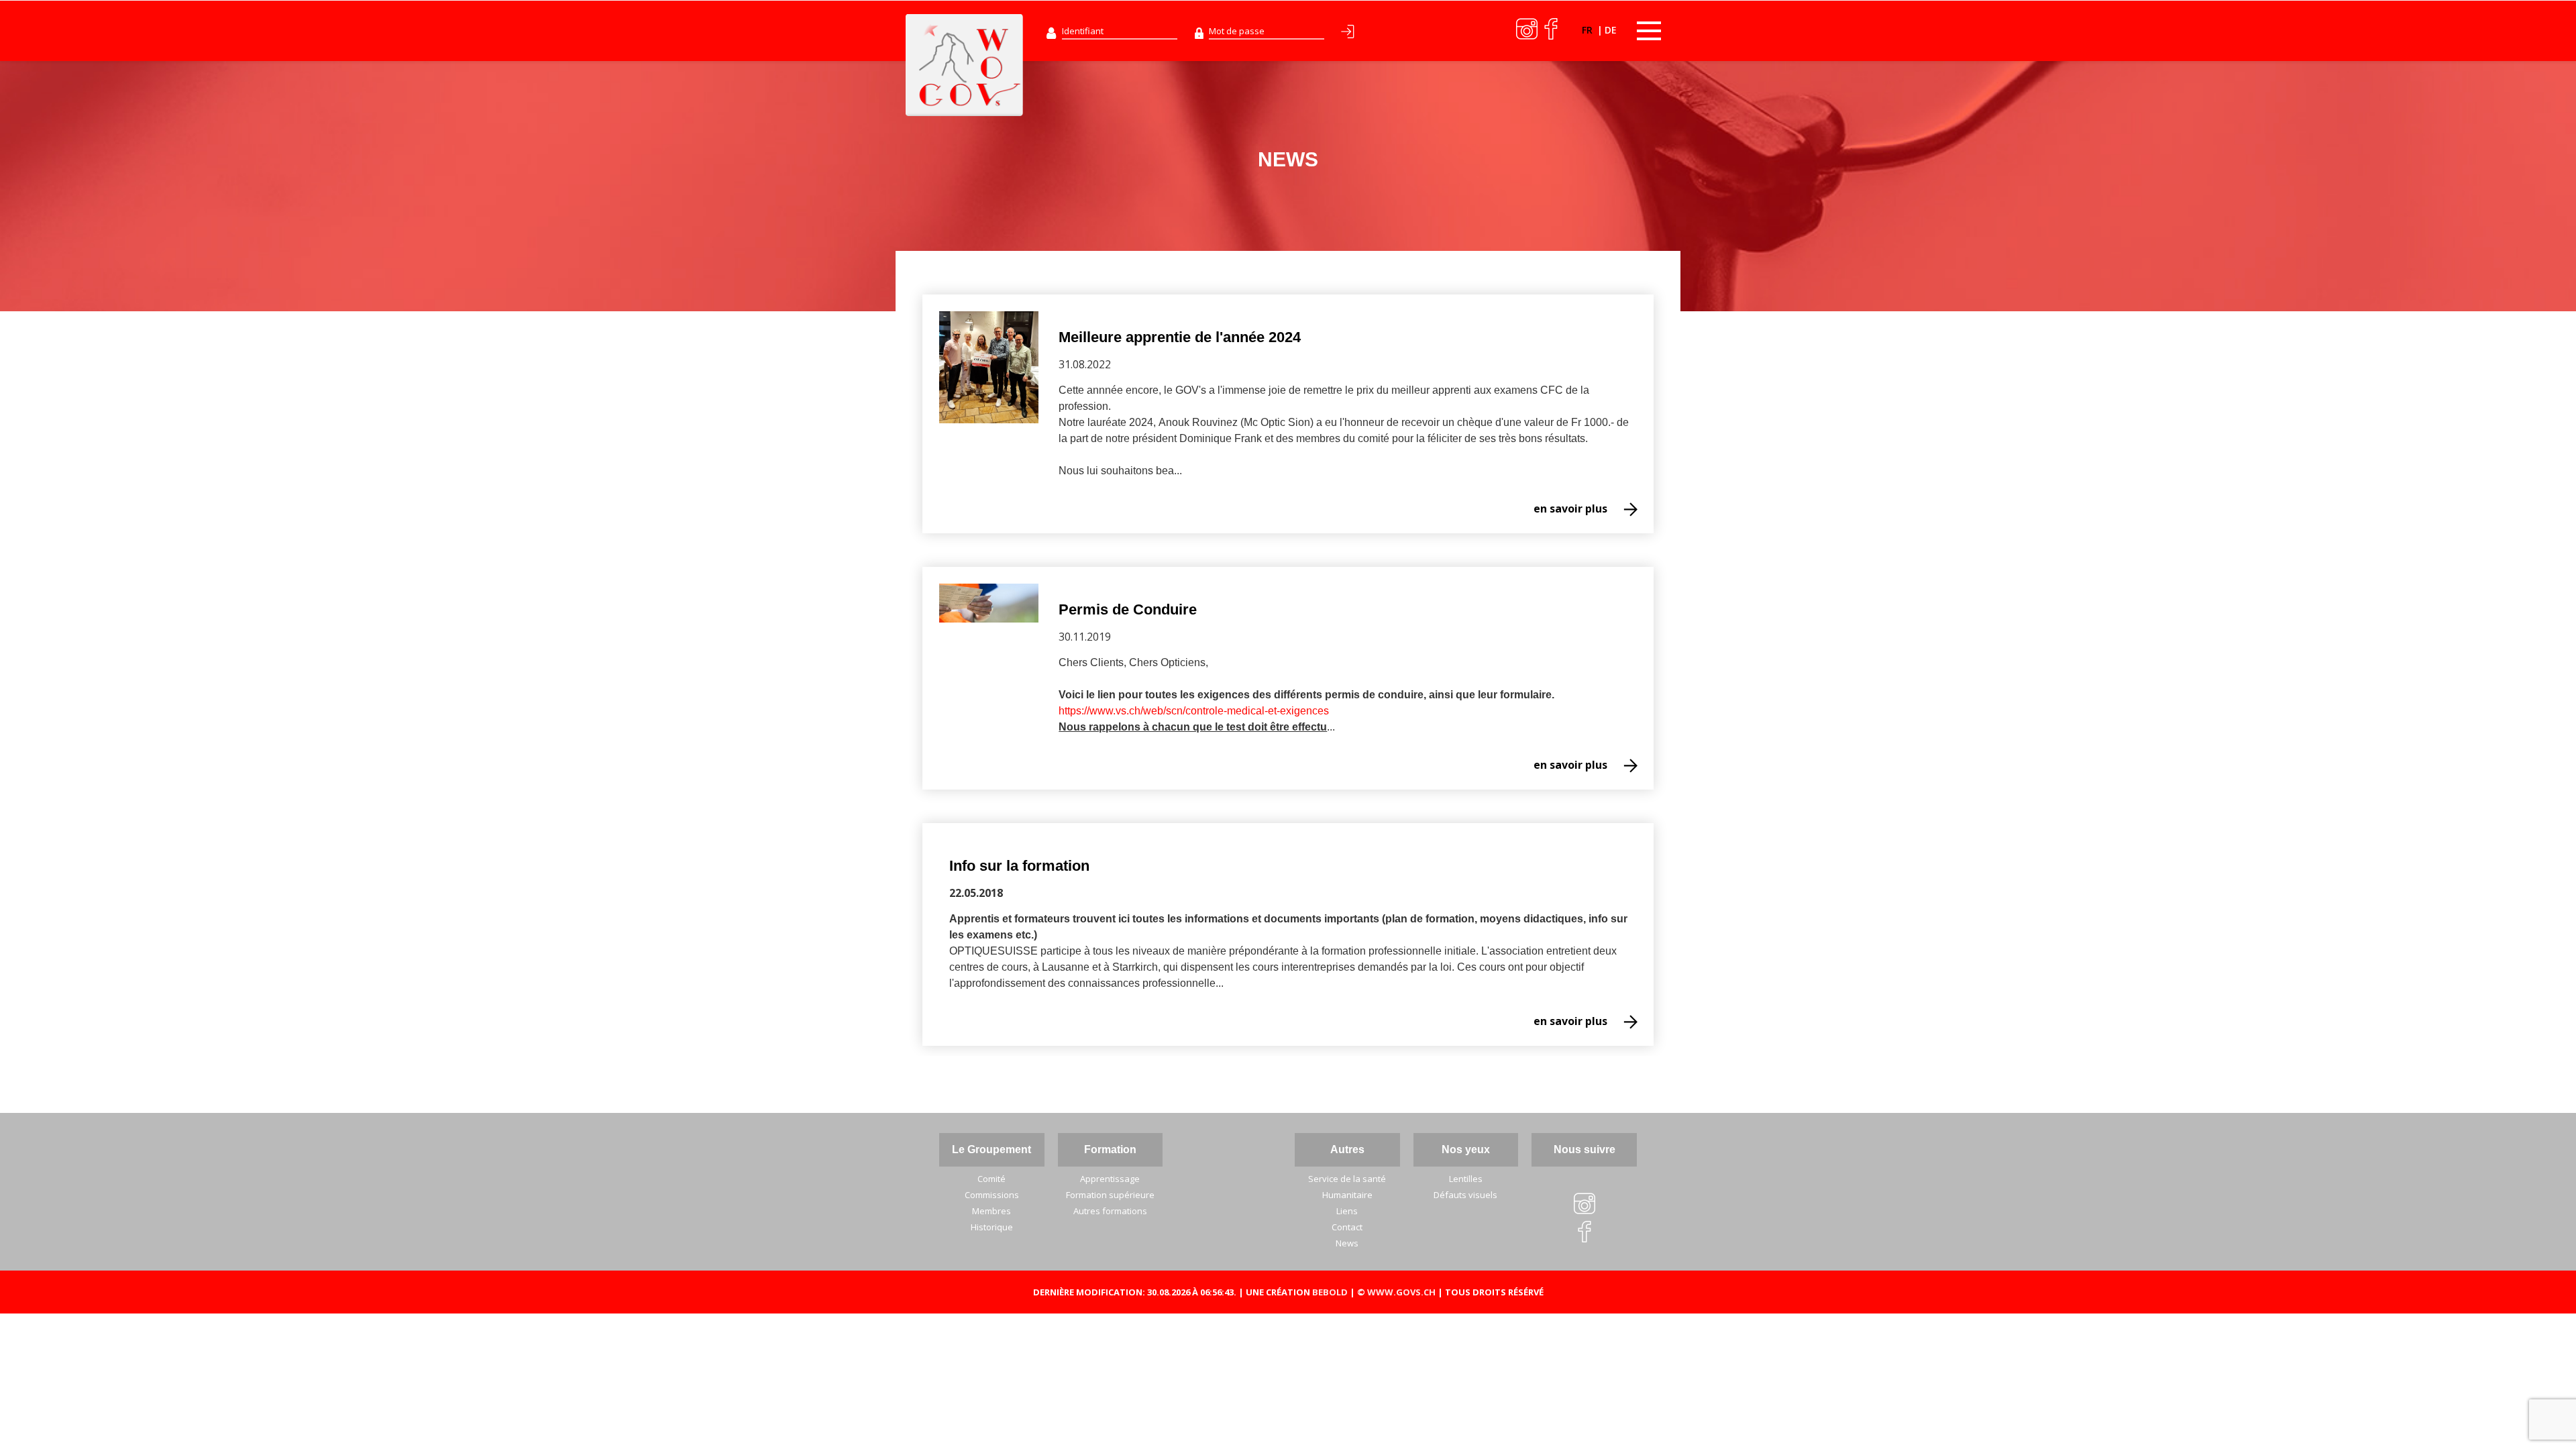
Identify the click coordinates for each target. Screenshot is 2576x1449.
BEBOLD (1330, 1292)
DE (1611, 30)
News (1347, 1243)
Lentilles (1466, 1179)
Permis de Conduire (1128, 609)
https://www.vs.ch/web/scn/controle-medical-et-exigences (1194, 711)
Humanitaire (1347, 1195)
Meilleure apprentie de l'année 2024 (1180, 337)
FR (1589, 30)
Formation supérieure (1110, 1195)
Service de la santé (1347, 1179)
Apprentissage (1110, 1179)
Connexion (1350, 34)
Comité (991, 1179)
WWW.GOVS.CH (1401, 1292)
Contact (1347, 1227)
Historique (992, 1227)
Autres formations (1110, 1211)
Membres (991, 1211)
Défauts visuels (1465, 1195)
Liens (1347, 1211)
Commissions (992, 1195)
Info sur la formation (1019, 866)
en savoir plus (1570, 508)
